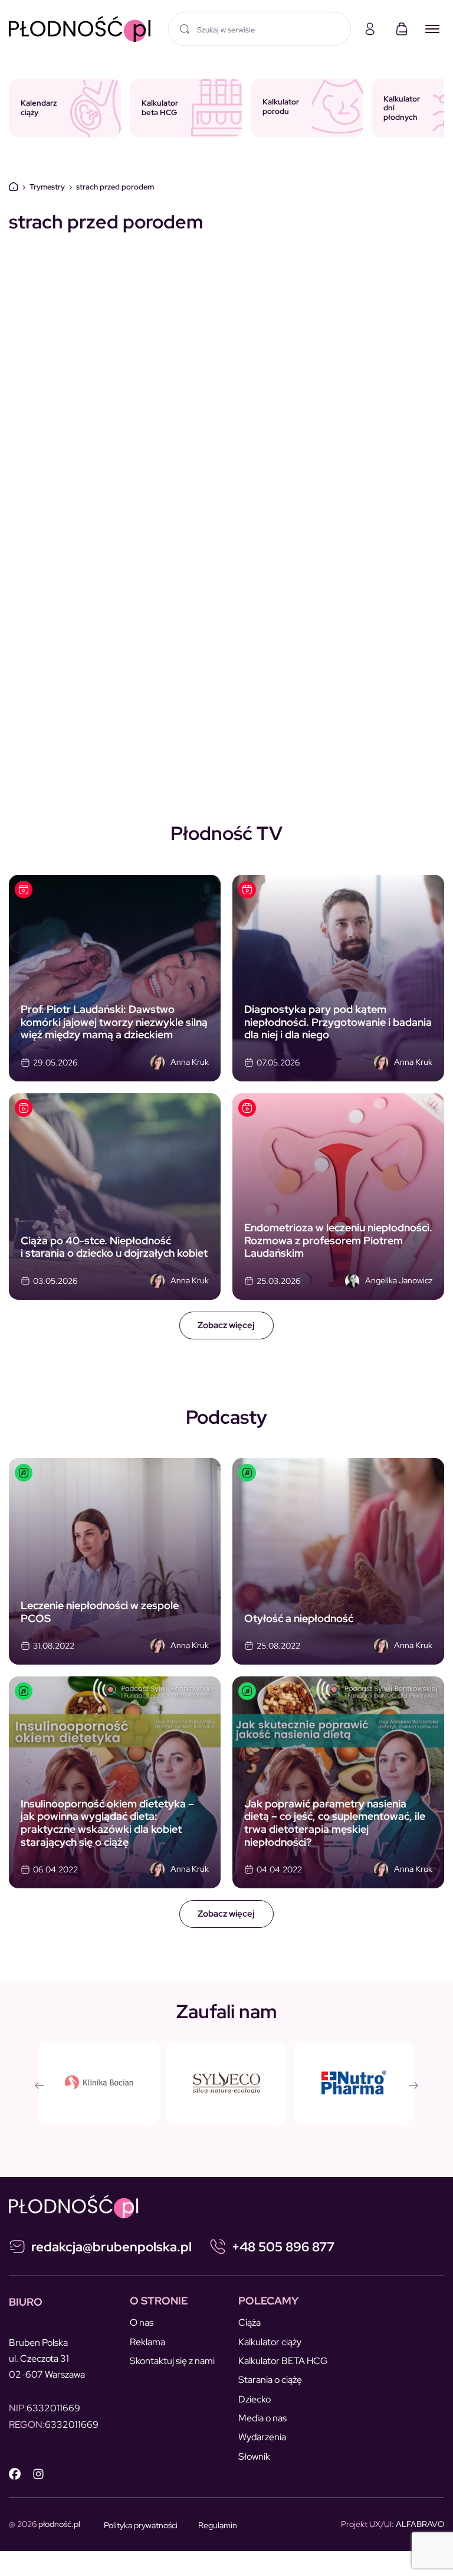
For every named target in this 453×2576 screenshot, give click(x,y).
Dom (14, 187)
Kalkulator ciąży (270, 2342)
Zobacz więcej (226, 1325)
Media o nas (262, 2418)
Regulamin (218, 2525)
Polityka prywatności (141, 2525)
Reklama (147, 2342)
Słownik (254, 2456)
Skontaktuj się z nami (172, 2361)
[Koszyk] (402, 29)
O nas (142, 2322)
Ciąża (250, 2322)
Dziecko (255, 2399)
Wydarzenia (262, 2437)
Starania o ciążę (270, 2380)
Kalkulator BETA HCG (283, 2361)
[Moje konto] (370, 29)
